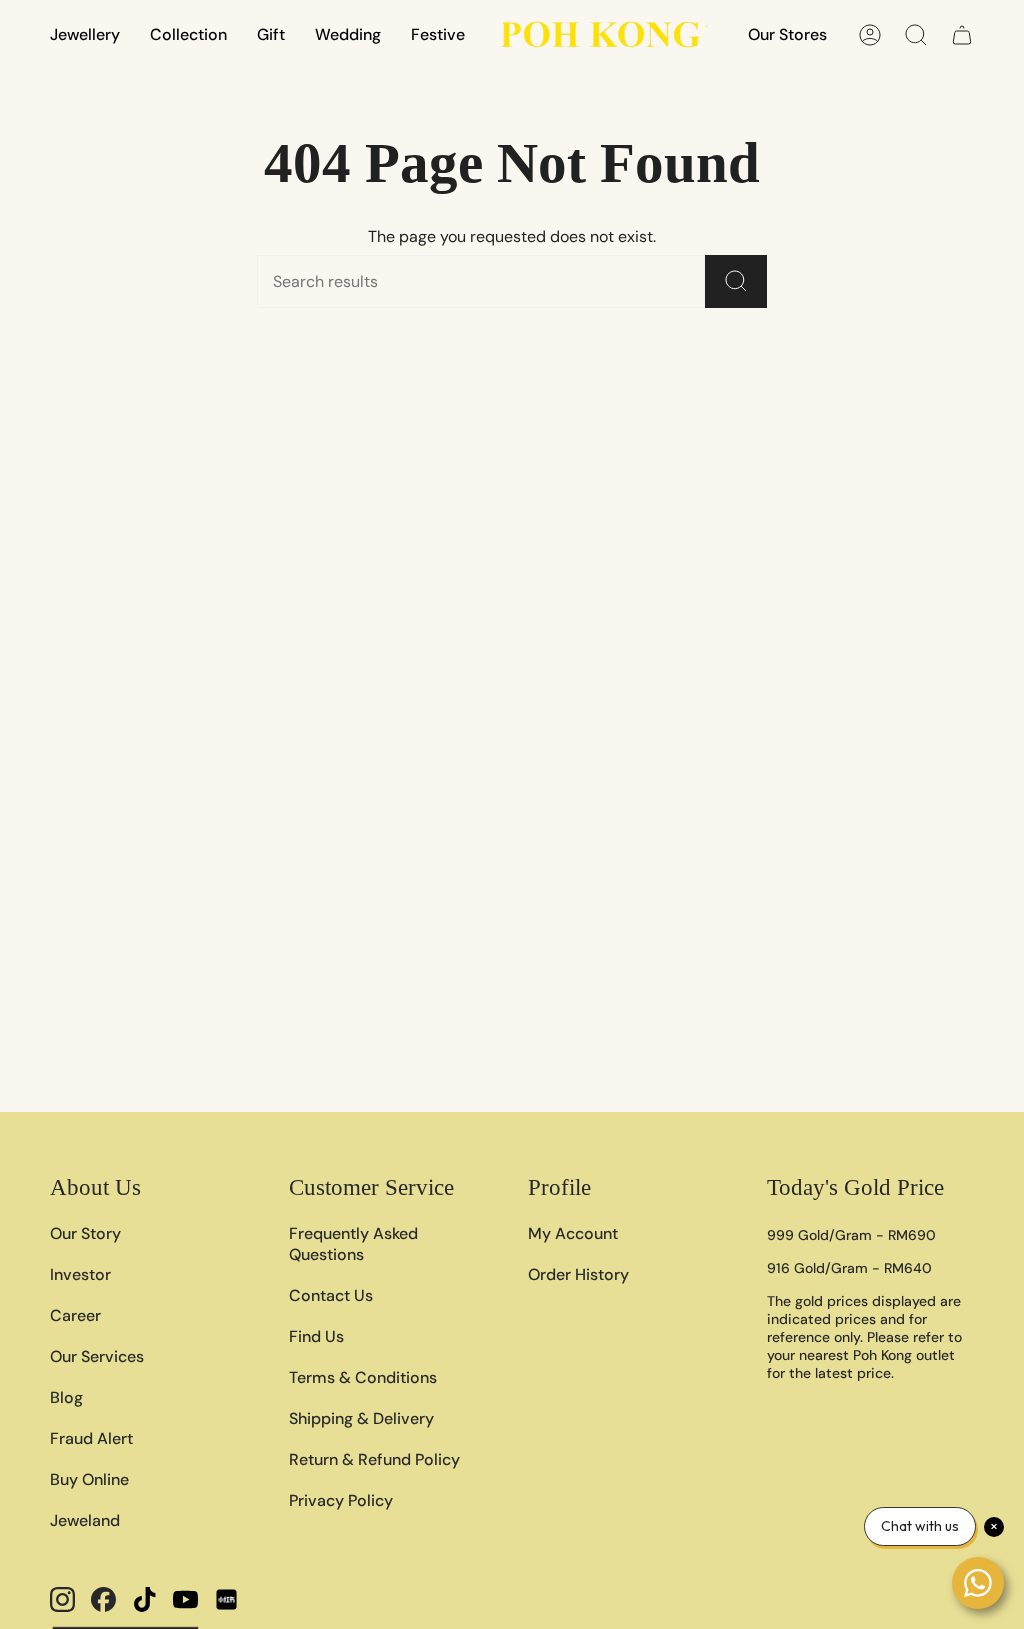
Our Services (97, 1356)
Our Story (85, 1233)
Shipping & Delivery (361, 1418)
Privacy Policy (341, 1500)
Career (75, 1315)
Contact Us (331, 1295)
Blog (66, 1397)
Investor (80, 1274)
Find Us (316, 1336)
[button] (85, 34)
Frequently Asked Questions (353, 1244)
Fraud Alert (91, 1438)
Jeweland (85, 1520)
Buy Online (89, 1479)
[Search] (736, 281)
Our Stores (787, 34)
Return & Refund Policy (374, 1459)
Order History (578, 1274)
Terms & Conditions (363, 1377)
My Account (573, 1233)
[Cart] (962, 35)
